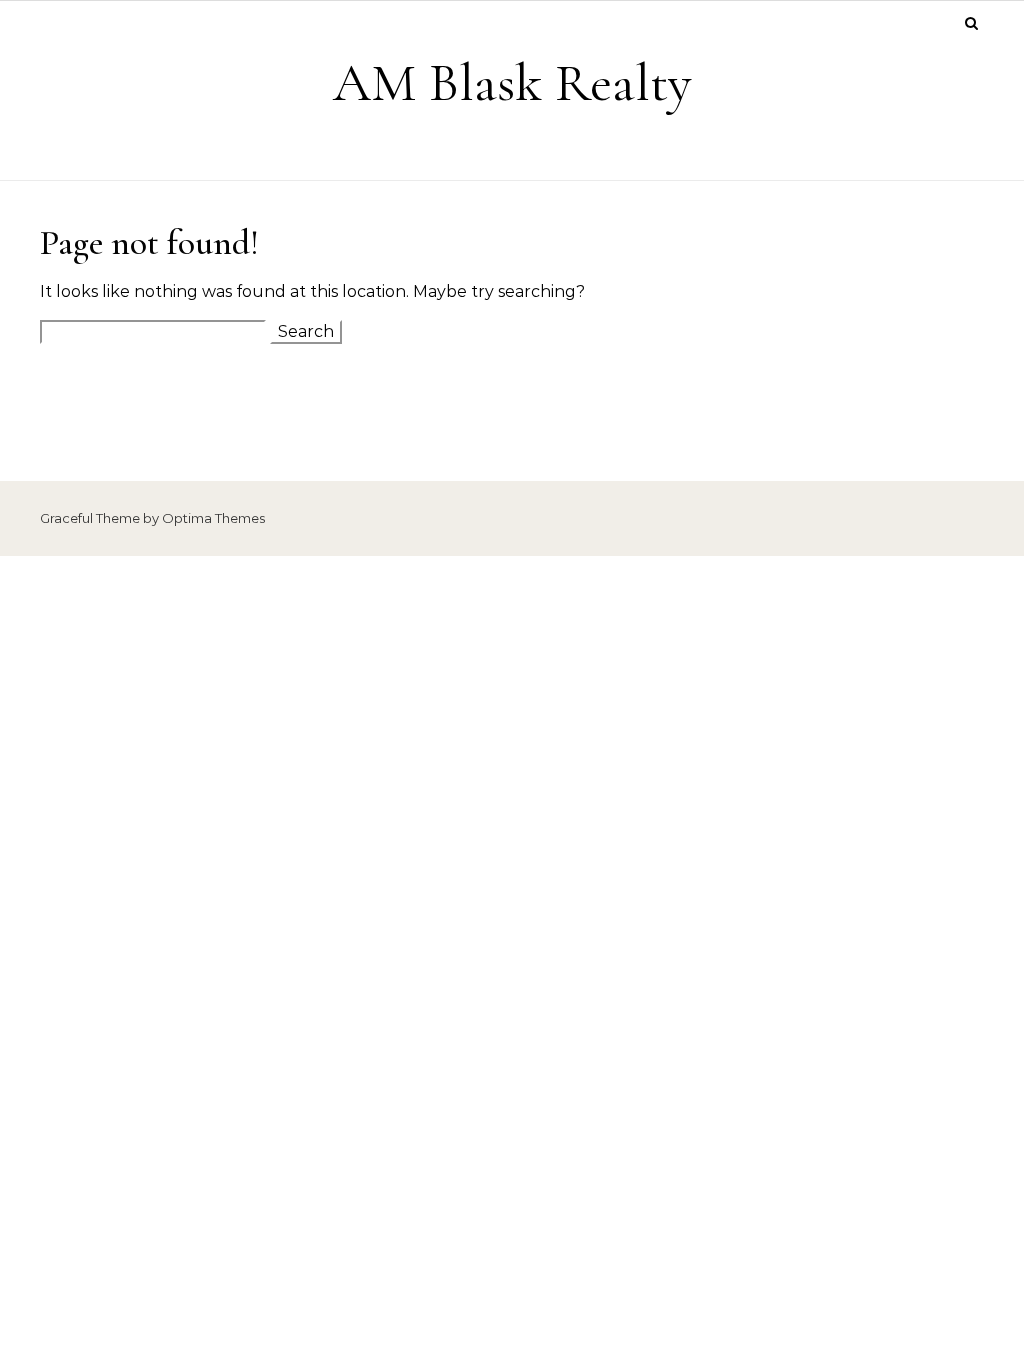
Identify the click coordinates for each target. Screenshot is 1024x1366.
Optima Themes (213, 518)
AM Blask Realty (512, 82)
